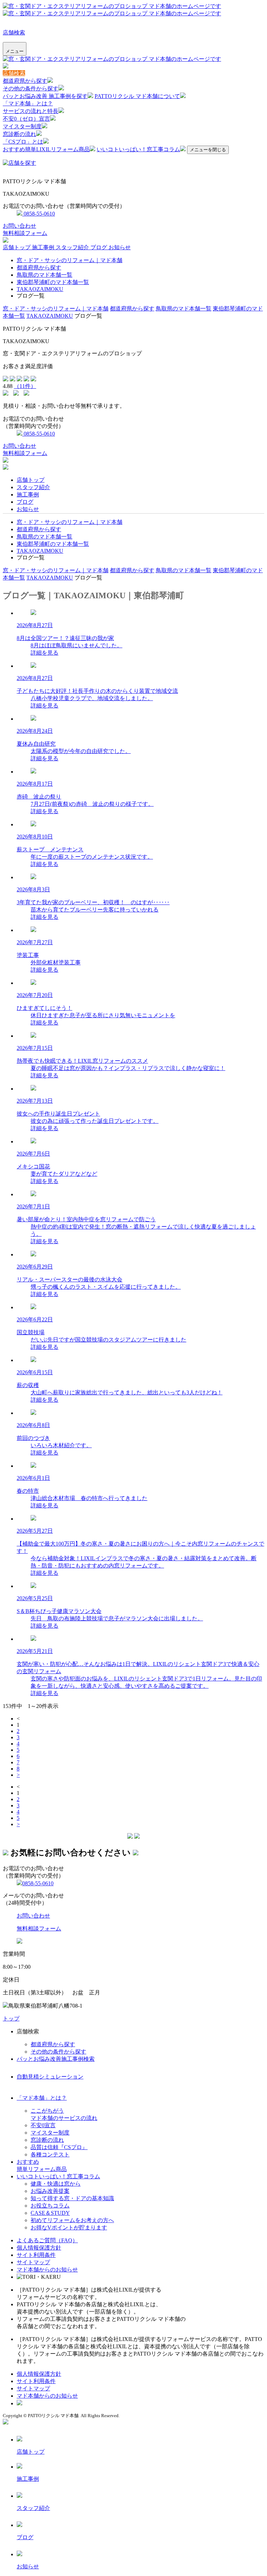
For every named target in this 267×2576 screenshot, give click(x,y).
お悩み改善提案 (50, 2191)
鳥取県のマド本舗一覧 (44, 275)
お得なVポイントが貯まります (69, 2227)
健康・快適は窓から (56, 2184)
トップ (11, 2019)
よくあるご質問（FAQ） (47, 2240)
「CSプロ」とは (23, 142)
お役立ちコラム (50, 2206)
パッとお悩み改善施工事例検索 (56, 2059)
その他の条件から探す (31, 88)
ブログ (99, 247)
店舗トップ (17, 247)
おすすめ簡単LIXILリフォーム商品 (46, 149)
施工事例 (44, 247)
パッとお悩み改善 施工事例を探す (45, 96)
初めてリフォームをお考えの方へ (72, 2220)
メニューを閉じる (208, 150)
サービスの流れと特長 (31, 111)
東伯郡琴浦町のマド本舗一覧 (53, 282)
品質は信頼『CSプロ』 (59, 2147)
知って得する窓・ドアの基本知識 (72, 2198)
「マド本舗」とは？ (28, 103)
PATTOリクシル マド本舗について (137, 96)
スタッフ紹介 (73, 247)
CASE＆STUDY (50, 2213)
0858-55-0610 (39, 214)
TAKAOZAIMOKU (40, 289)
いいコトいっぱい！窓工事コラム (138, 149)
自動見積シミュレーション (50, 2077)
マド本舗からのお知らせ (47, 2270)
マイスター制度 (22, 126)
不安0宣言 (43, 2125)
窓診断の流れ (19, 134)
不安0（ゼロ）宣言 (26, 119)
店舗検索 (14, 33)
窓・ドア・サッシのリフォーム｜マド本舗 (70, 260)
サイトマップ (33, 2262)
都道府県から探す (25, 81)
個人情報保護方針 (39, 2248)
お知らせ (120, 247)
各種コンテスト (50, 2154)
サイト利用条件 (36, 2255)
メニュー (15, 51)
